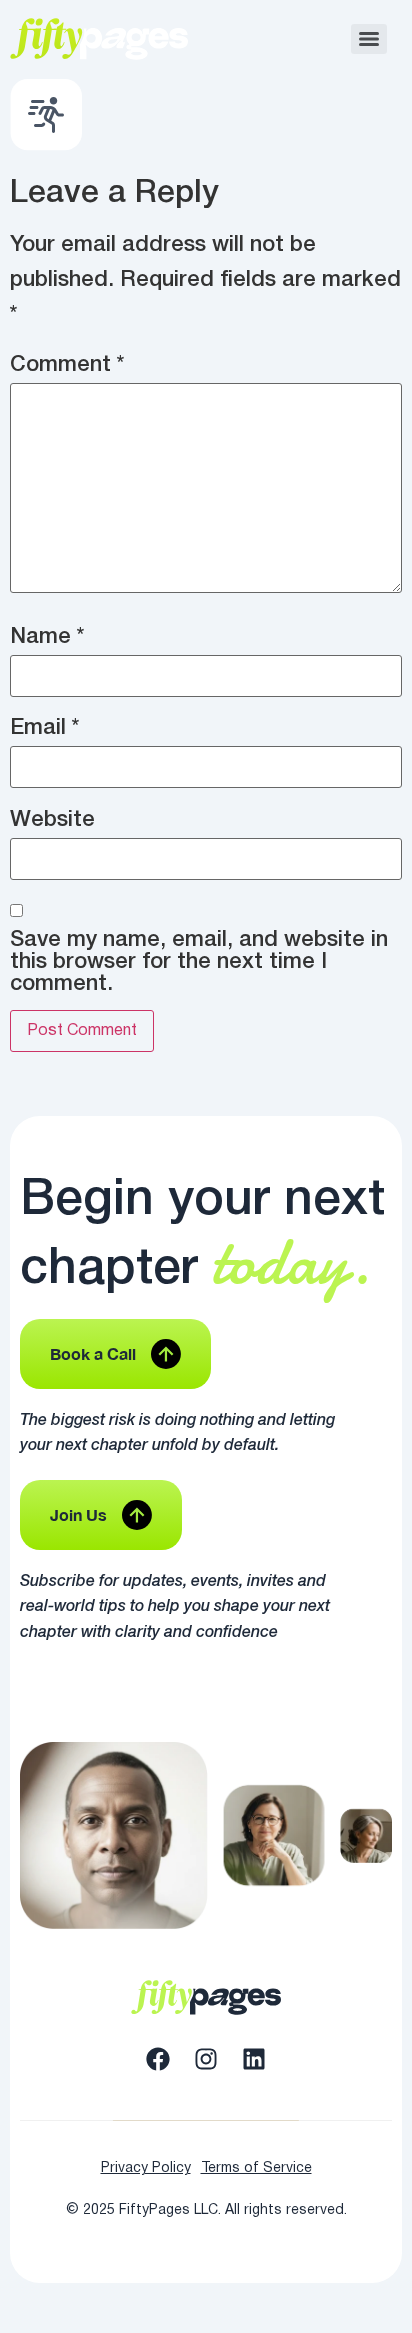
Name (47, 637)
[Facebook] (158, 2059)
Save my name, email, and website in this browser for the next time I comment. (199, 962)
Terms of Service (256, 2168)
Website (52, 820)
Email (44, 728)
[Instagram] (206, 2059)
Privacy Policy (146, 2168)
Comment (67, 365)
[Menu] (369, 39)
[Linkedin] (254, 2059)
